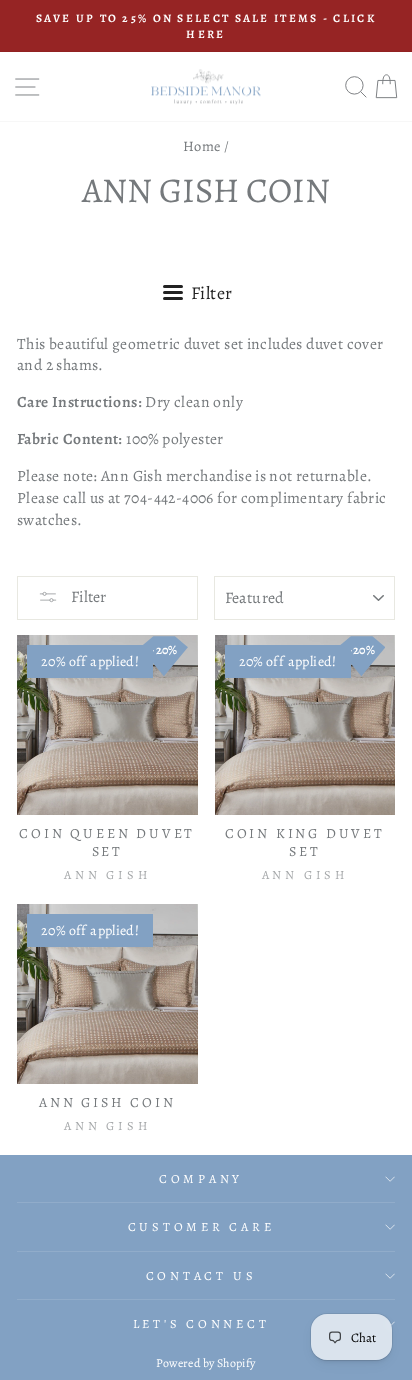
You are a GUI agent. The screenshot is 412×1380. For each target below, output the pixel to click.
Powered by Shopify (205, 1363)
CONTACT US (201, 1275)
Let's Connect (201, 1323)
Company (201, 1178)
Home (202, 146)
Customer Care (201, 1226)
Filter (87, 597)
